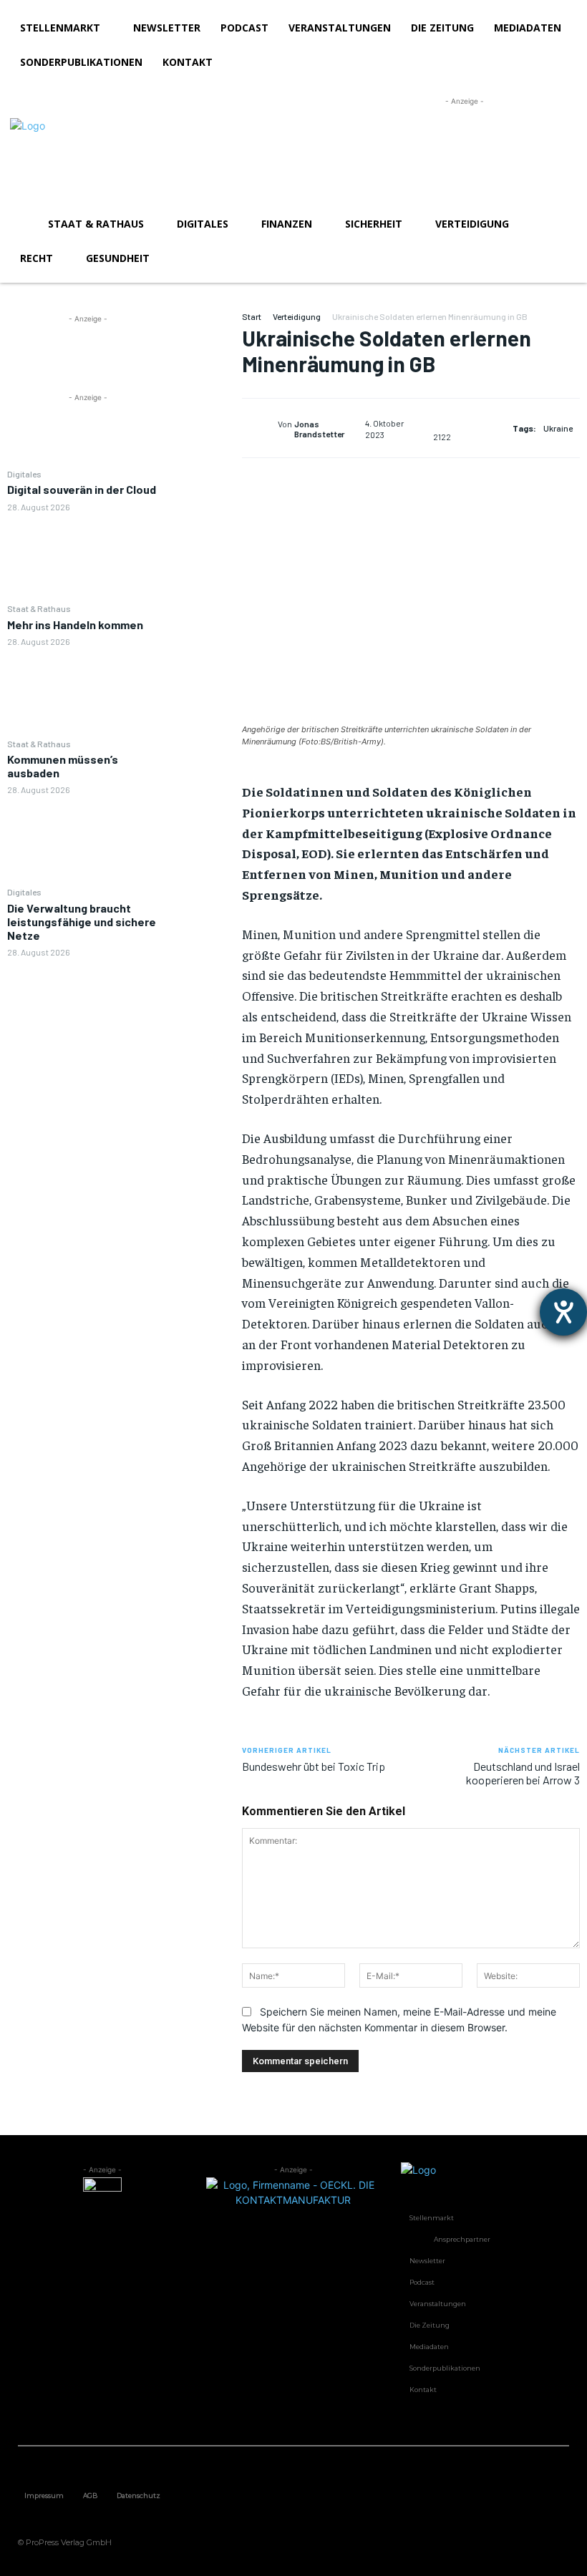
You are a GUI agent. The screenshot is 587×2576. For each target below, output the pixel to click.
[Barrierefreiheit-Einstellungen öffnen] (563, 1312)
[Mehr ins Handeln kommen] (88, 691)
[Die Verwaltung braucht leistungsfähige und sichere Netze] (88, 1003)
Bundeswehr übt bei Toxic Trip (314, 1766)
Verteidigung (297, 316)
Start (252, 316)
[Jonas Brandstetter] (260, 429)
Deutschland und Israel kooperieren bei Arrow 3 (523, 1773)
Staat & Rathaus (39, 608)
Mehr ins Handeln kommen (75, 624)
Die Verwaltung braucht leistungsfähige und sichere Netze (82, 922)
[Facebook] (205, 326)
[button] (560, 224)
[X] (205, 359)
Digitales (24, 474)
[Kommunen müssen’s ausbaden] (88, 840)
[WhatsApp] (205, 427)
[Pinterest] (205, 393)
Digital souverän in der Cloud (82, 489)
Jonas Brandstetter (319, 429)
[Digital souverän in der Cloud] (88, 557)
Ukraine (558, 428)
